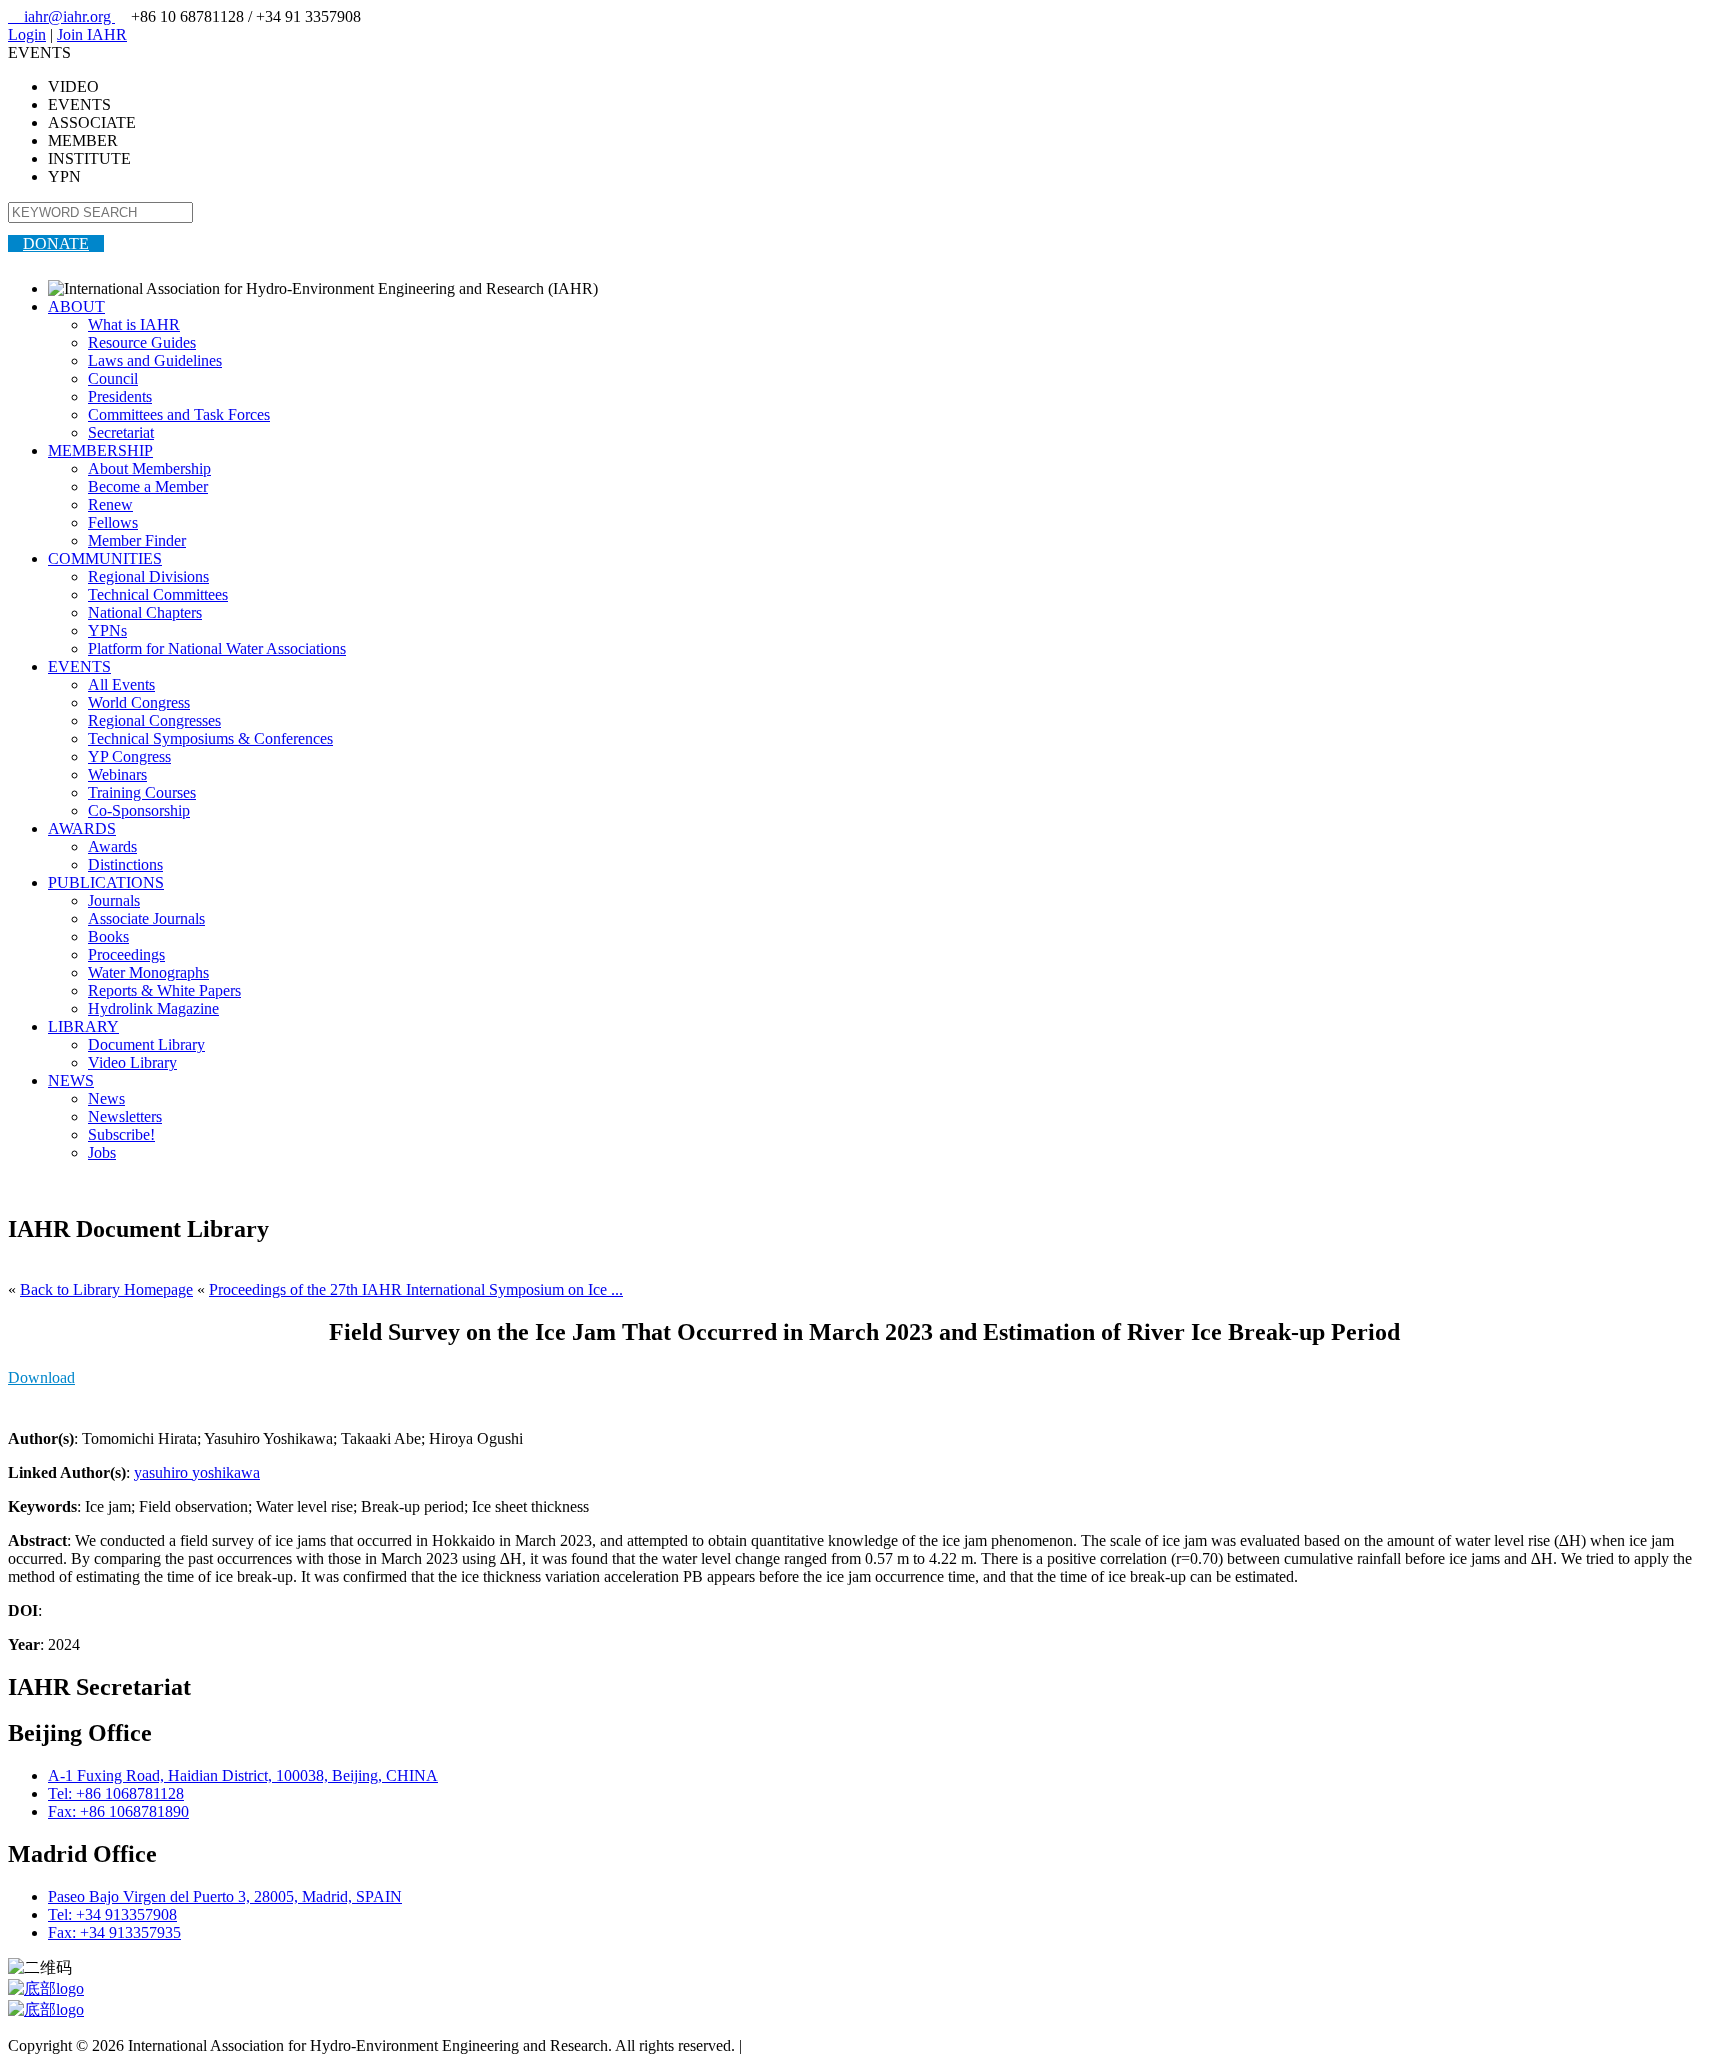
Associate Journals (146, 918)
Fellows (113, 522)
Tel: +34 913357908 (112, 1914)
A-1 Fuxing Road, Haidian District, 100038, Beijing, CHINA (243, 1775)
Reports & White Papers (164, 990)
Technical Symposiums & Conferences (210, 738)
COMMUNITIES (105, 558)
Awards (112, 846)
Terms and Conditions (815, 2045)
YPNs (107, 630)
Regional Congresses (154, 720)
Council (113, 378)
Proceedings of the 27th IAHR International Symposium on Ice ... (416, 1289)
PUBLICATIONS (106, 882)
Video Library (132, 1062)
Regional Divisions (148, 576)
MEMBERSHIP (100, 450)
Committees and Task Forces (179, 414)
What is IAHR (134, 324)
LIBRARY (83, 1026)
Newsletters (125, 1116)
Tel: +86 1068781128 (116, 1793)
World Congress (139, 702)
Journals (114, 900)
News (106, 1098)
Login (27, 34)
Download (41, 1377)
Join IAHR (92, 34)
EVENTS (79, 666)
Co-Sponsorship (139, 810)
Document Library (146, 1044)
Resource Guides (142, 342)
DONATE (56, 243)
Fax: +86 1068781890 (118, 1811)
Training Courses (142, 792)
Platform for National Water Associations (217, 648)
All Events (121, 684)
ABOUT (76, 306)
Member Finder (137, 540)
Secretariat (121, 432)
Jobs (102, 1152)
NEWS (71, 1080)
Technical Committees (158, 594)
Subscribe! (121, 1134)
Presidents (120, 396)
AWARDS (82, 828)
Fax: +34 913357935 (114, 1932)
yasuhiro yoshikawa (197, 1472)
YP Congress (129, 756)
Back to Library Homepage (106, 1289)
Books (108, 936)
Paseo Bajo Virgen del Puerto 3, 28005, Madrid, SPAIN (225, 1896)
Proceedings (126, 954)
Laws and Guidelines (155, 360)
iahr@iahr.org (61, 16)
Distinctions (125, 864)
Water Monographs (148, 972)
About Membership (149, 468)
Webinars (117, 774)
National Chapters (145, 612)
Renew (110, 504)
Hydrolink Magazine (153, 1008)
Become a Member (148, 486)
